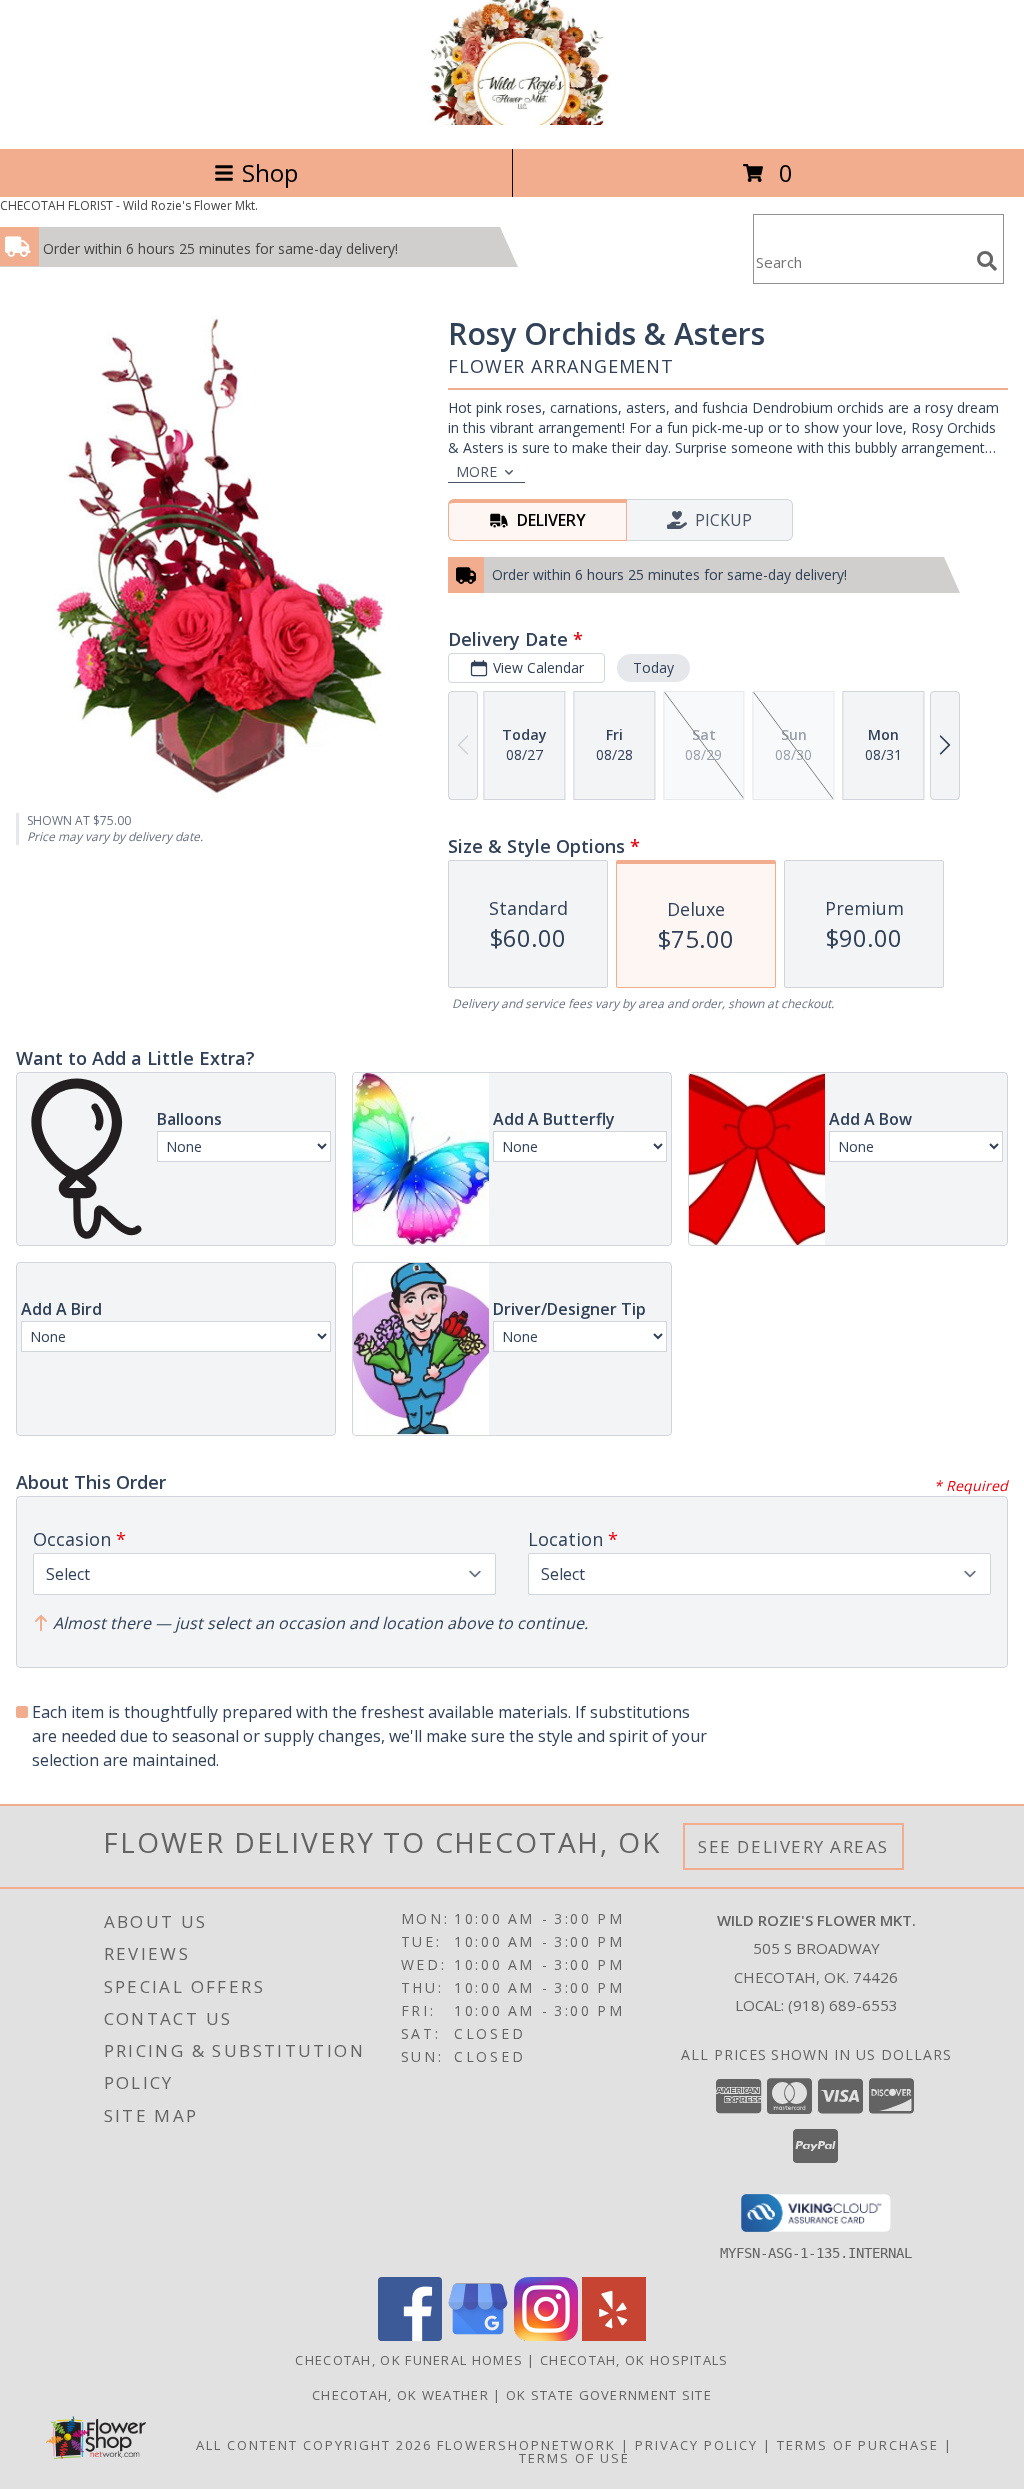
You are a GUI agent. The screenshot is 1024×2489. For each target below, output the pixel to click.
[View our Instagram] (546, 2335)
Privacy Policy (696, 2445)
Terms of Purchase (858, 2445)
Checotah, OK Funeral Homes (409, 2360)
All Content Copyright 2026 (314, 2445)
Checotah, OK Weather (400, 2395)
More (476, 471)
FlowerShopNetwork (526, 2445)
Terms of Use (574, 2458)
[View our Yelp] (614, 2335)
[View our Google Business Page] (478, 2335)
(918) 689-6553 (843, 2005)
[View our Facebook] (410, 2335)
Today (653, 667)
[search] (987, 261)
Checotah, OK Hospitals (634, 2360)
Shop (270, 172)
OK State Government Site (609, 2395)
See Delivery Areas (793, 1846)
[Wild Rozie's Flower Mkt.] (511, 119)
